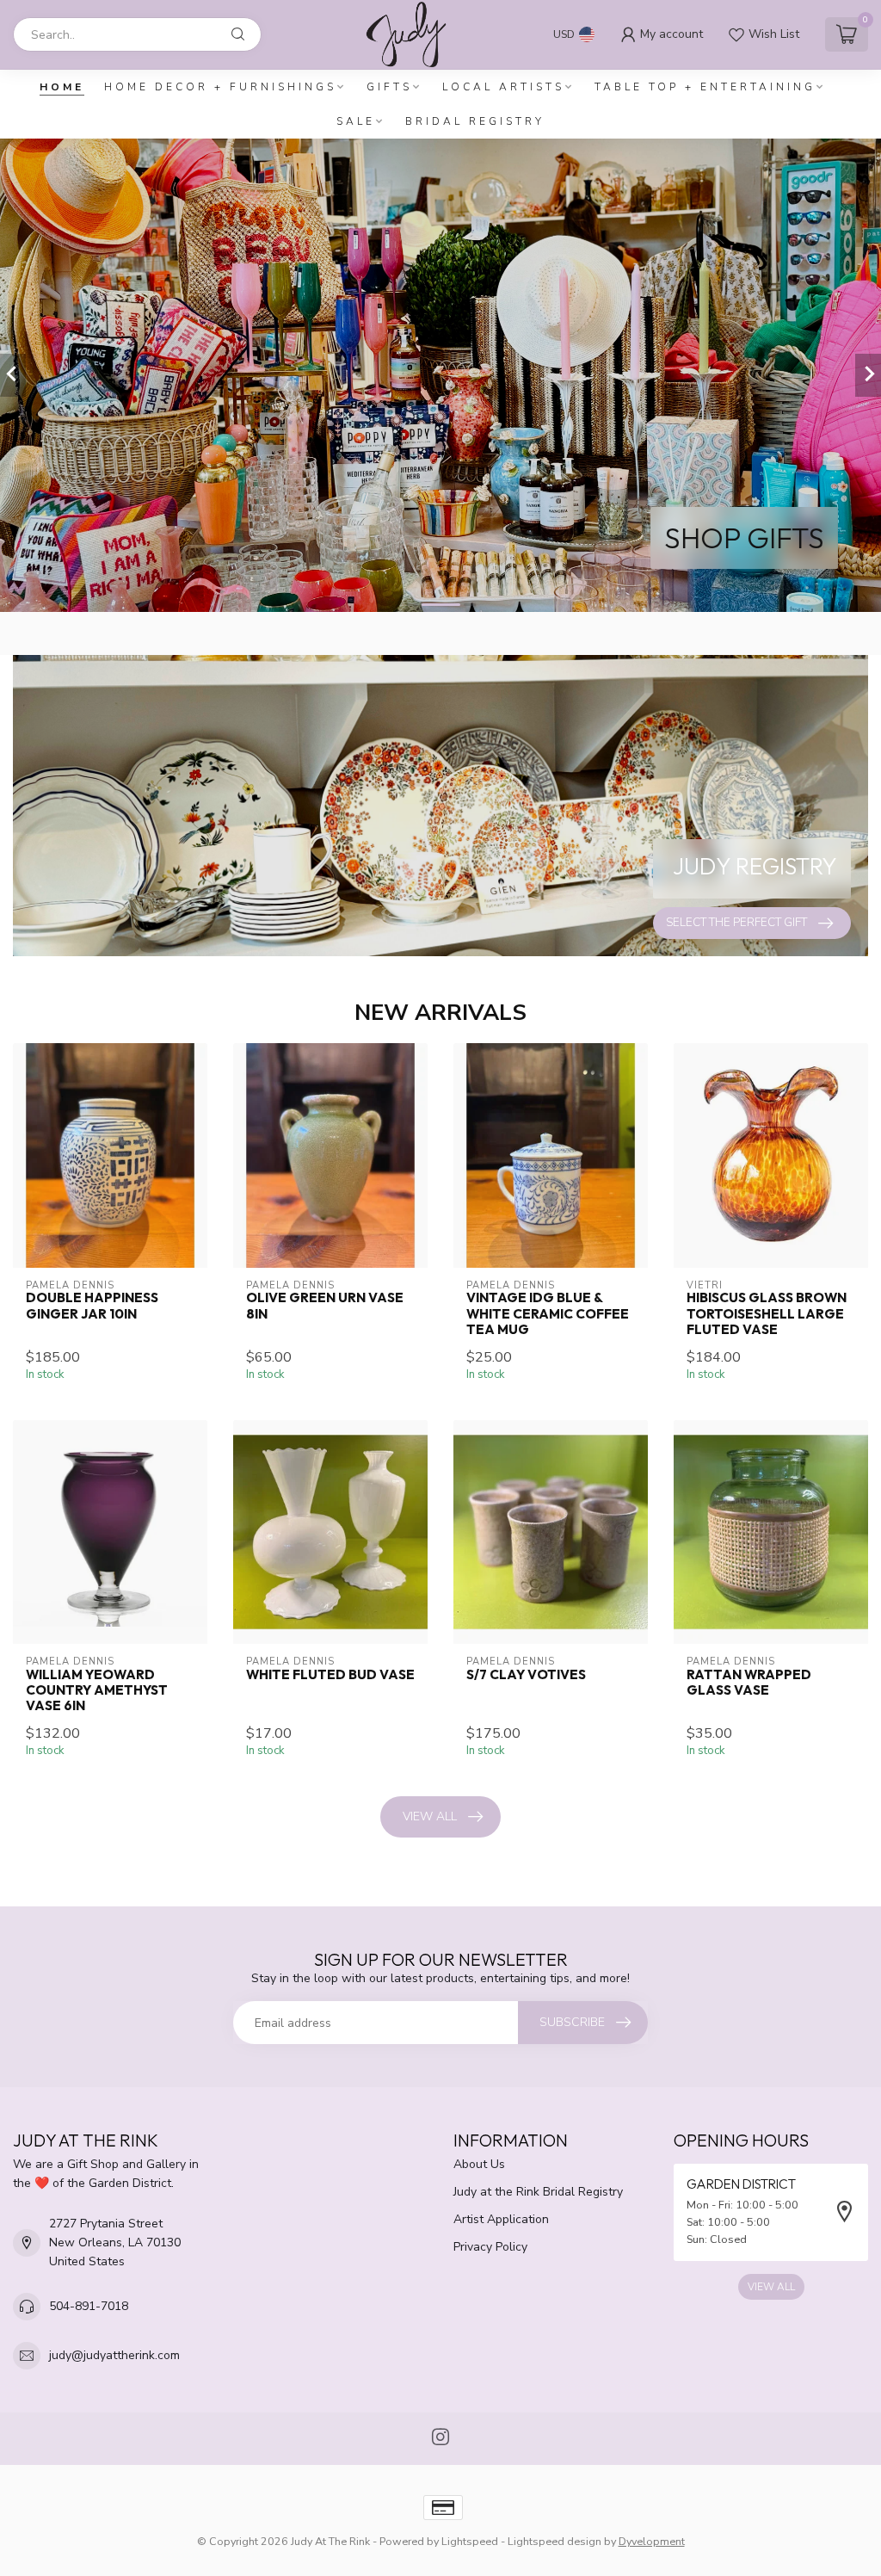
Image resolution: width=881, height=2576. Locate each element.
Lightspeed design (554, 2541)
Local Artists (503, 87)
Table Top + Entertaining (705, 87)
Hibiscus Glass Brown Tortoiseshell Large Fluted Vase (767, 1314)
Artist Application (501, 2219)
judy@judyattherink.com (114, 2355)
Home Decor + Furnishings (220, 87)
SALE (356, 121)
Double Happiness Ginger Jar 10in (92, 1306)
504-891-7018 (89, 2306)
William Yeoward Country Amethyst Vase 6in (97, 1691)
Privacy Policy (490, 2247)
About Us (479, 2164)
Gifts (389, 87)
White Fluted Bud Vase (330, 1675)
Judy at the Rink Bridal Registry (538, 2192)
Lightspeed (470, 2541)
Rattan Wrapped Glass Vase (749, 1683)
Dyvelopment (652, 2541)
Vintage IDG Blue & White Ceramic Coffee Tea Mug (548, 1314)
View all (430, 1816)
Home (62, 87)
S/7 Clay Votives (526, 1675)
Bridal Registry (475, 121)
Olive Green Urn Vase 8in (325, 1306)
